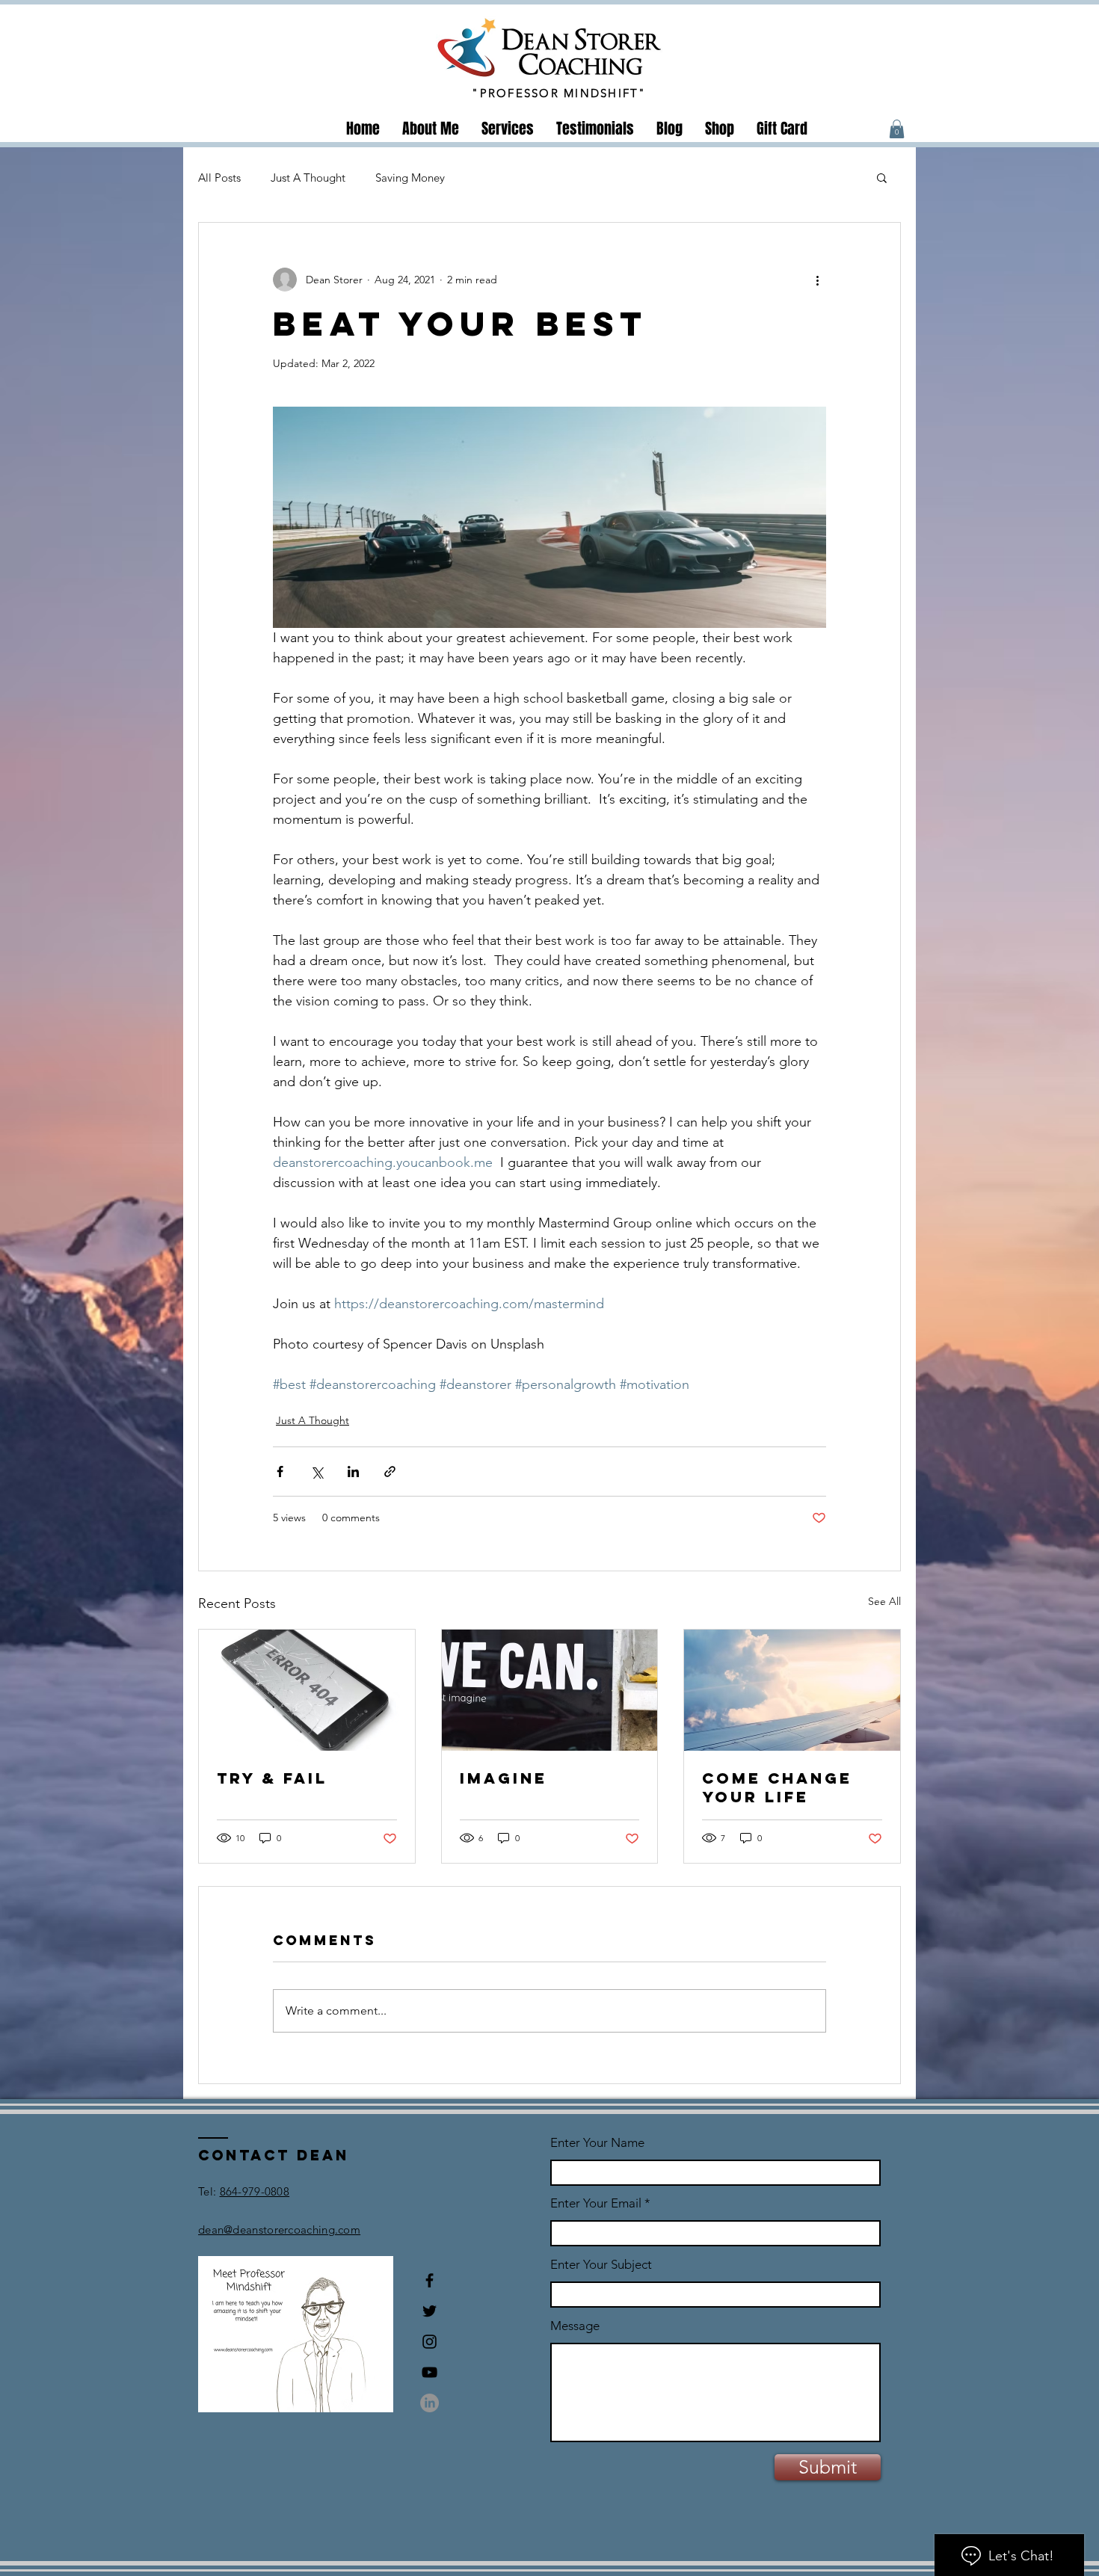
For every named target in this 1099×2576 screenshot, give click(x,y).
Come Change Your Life (777, 1787)
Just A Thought (308, 178)
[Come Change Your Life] (792, 1690)
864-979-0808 (255, 2191)
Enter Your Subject (601, 2265)
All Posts (219, 178)
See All (884, 1601)
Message (575, 2326)
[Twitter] (430, 2311)
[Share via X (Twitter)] (317, 1472)
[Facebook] (430, 2280)
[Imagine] (550, 1690)
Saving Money (410, 178)
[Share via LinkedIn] (353, 1472)
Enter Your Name (597, 2143)
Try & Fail (272, 1778)
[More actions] (817, 280)
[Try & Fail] (307, 1690)
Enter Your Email (596, 2203)
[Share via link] (390, 1472)
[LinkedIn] (430, 2403)
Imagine (504, 1778)
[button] (897, 129)
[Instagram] (430, 2342)
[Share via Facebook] (280, 1472)
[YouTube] (430, 2372)
